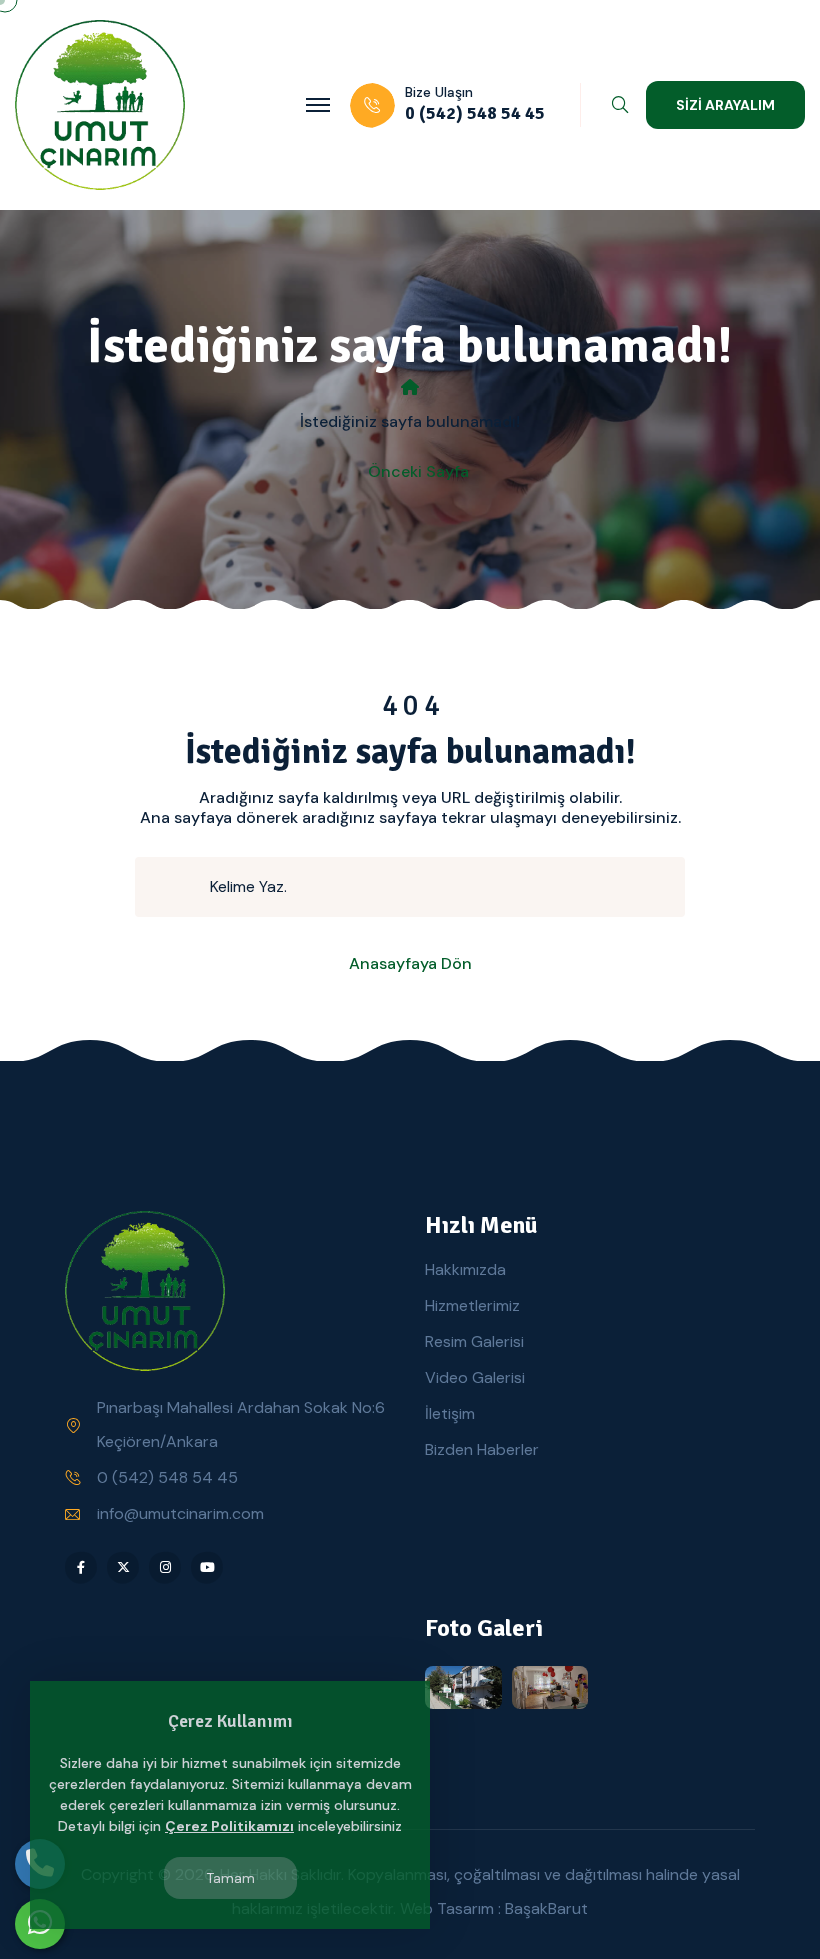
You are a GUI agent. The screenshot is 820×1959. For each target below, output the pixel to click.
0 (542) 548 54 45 (167, 1477)
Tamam (230, 1878)
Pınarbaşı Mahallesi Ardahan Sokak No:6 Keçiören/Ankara (241, 1424)
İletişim (450, 1413)
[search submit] (181, 887)
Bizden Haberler (482, 1449)
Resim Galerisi (474, 1341)
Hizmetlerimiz (472, 1305)
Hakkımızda (465, 1269)
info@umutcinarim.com (180, 1513)
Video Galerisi (475, 1377)
